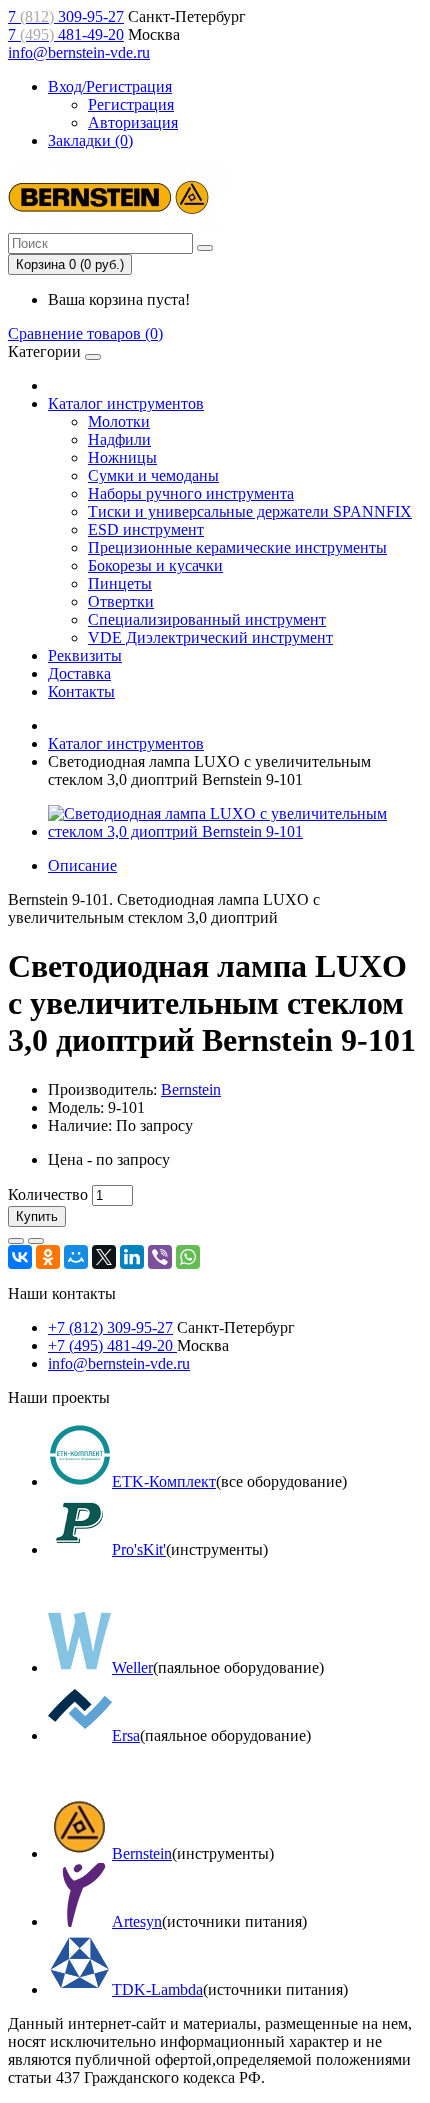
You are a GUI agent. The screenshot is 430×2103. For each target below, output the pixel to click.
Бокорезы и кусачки (155, 565)
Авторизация (133, 122)
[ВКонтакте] (20, 1257)
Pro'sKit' (139, 1549)
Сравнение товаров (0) (85, 333)
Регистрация (131, 104)
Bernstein (191, 1089)
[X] (104, 1257)
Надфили (119, 439)
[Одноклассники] (48, 1257)
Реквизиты (85, 655)
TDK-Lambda (157, 1989)
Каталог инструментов (126, 403)
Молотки (119, 421)
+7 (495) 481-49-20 (112, 1345)
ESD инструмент (146, 529)
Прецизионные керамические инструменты (237, 547)
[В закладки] (16, 1241)
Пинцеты (120, 583)
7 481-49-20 (66, 34)
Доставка (79, 673)
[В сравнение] (36, 1241)
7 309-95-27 (66, 16)
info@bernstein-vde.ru (79, 52)
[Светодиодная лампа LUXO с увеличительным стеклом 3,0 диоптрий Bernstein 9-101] (235, 831)
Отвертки (121, 601)
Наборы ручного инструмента (191, 493)
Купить (37, 1216)
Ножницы (122, 457)
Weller (132, 1667)
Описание (82, 865)
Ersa (126, 1735)
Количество (48, 1194)
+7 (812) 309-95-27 (110, 1327)
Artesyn (137, 1921)
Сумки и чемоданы (153, 475)
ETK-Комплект (164, 1481)
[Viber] (160, 1257)
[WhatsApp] (188, 1257)
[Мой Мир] (76, 1257)
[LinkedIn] (132, 1257)
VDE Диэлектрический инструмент (210, 637)
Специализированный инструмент (207, 619)
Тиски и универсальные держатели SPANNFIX (250, 511)
